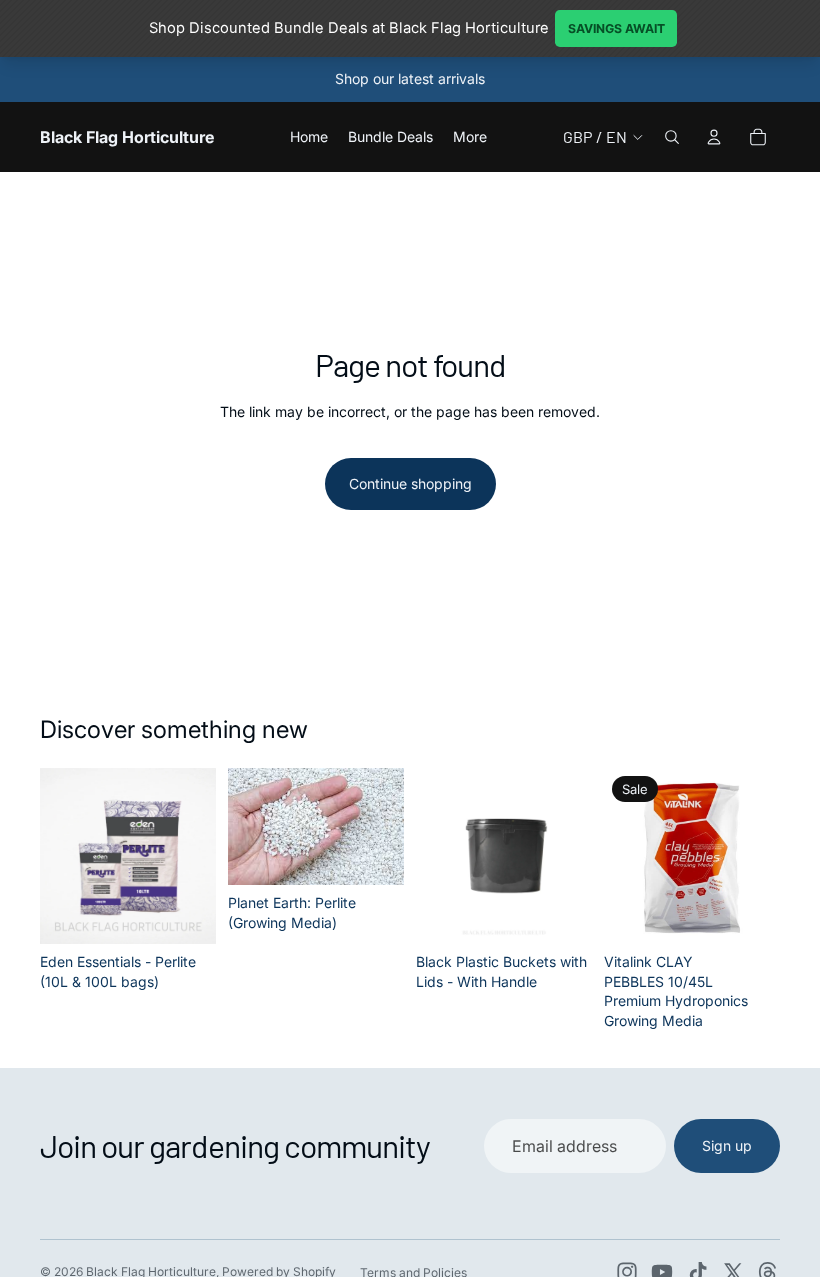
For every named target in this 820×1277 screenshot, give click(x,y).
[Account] (714, 137)
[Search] (672, 137)
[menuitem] (470, 137)
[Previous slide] (62, 856)
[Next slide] (194, 856)
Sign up (727, 1145)
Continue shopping (410, 483)
